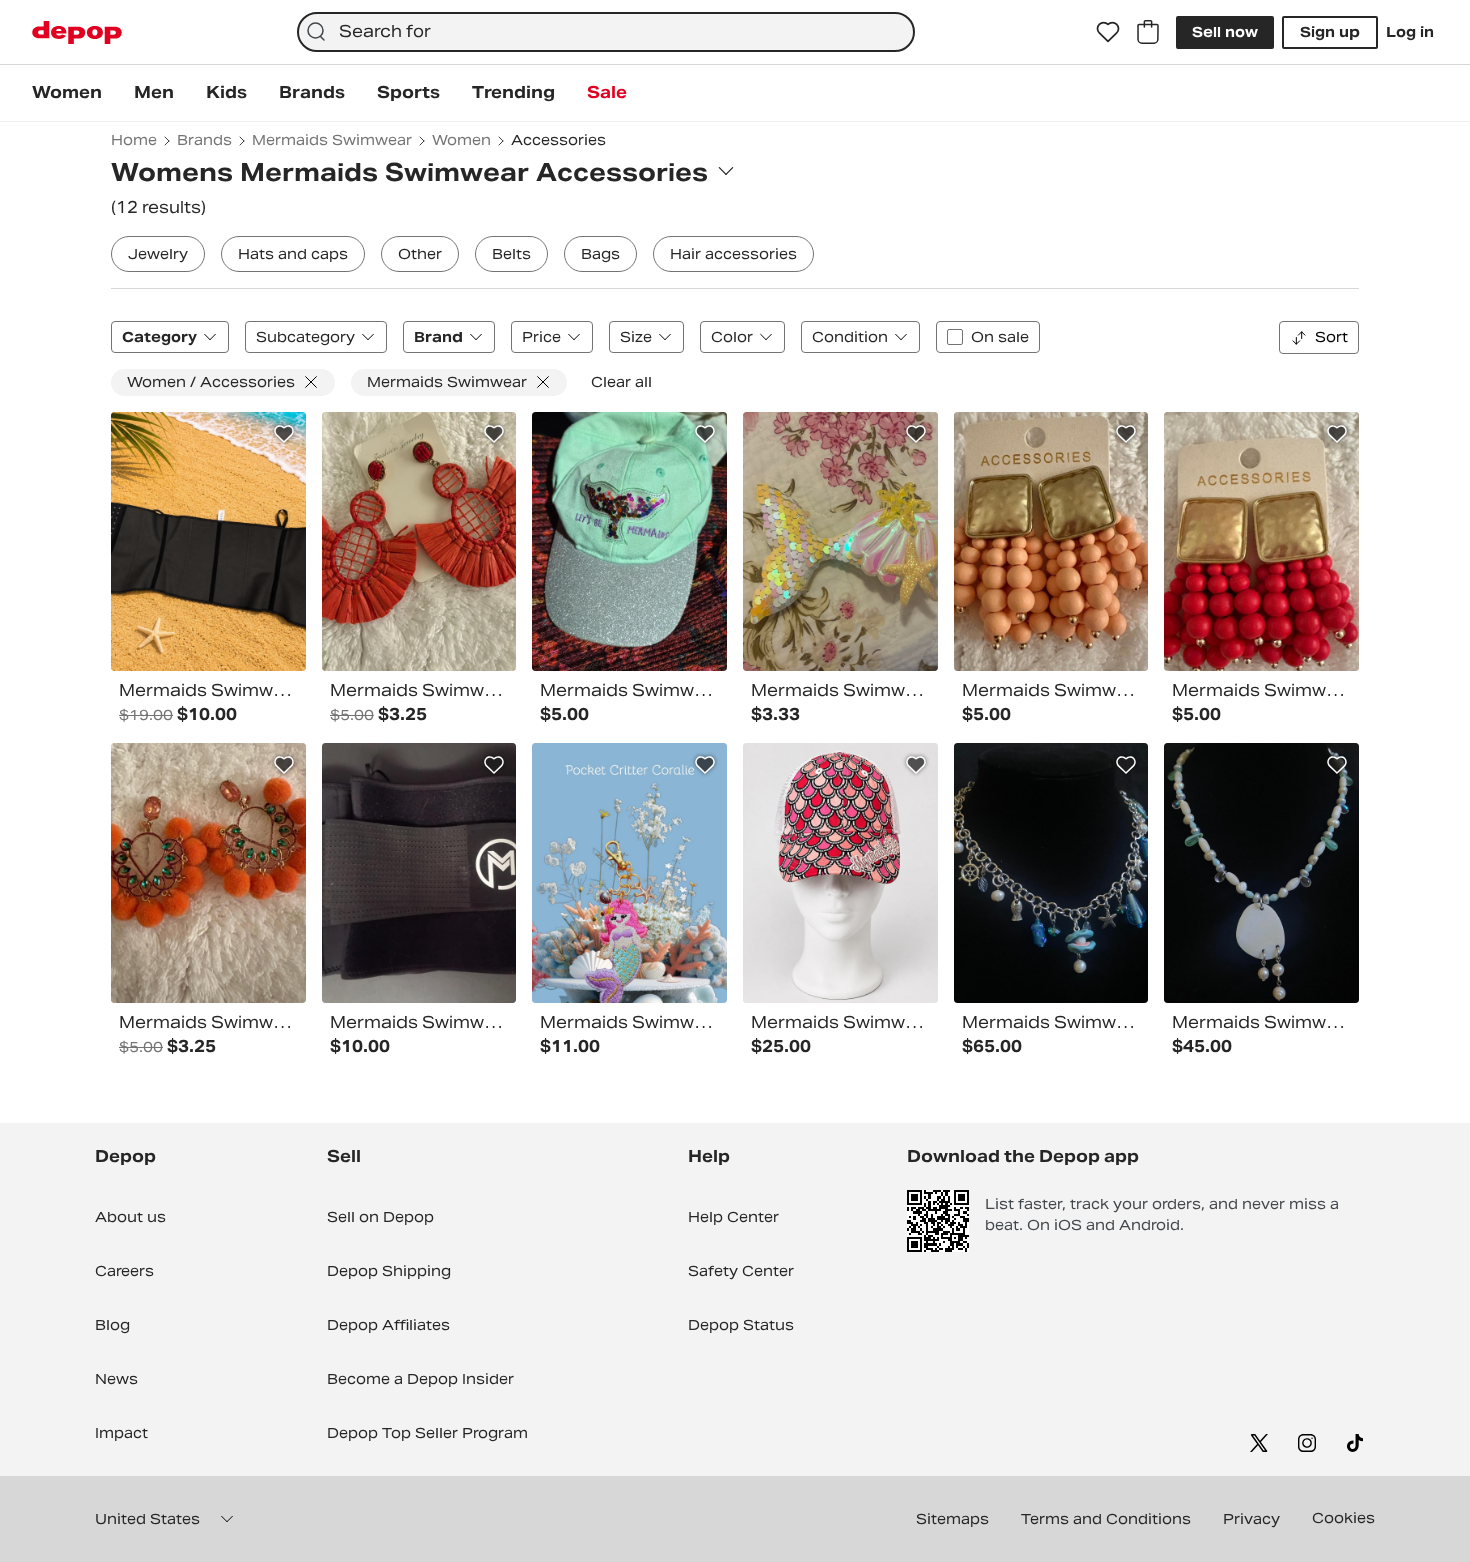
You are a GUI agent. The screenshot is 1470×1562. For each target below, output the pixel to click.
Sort (1331, 337)
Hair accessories (733, 254)
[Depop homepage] (77, 32)
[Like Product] (284, 434)
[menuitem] (67, 93)
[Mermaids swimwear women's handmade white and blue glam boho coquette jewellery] (1261, 873)
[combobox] (605, 32)
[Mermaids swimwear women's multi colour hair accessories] (840, 542)
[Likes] (1108, 32)
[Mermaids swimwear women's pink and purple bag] (629, 873)
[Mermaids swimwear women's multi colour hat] (629, 542)
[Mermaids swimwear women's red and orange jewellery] (419, 542)
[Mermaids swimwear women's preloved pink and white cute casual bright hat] (840, 873)
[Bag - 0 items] (1148, 32)
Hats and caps (293, 254)
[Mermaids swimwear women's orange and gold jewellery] (1051, 542)
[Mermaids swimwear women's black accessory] (419, 873)
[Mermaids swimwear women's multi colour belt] (208, 542)
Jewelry (158, 254)
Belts (511, 254)
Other (420, 254)
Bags (600, 254)
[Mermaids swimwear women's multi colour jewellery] (1261, 542)
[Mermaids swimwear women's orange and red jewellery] (208, 873)
